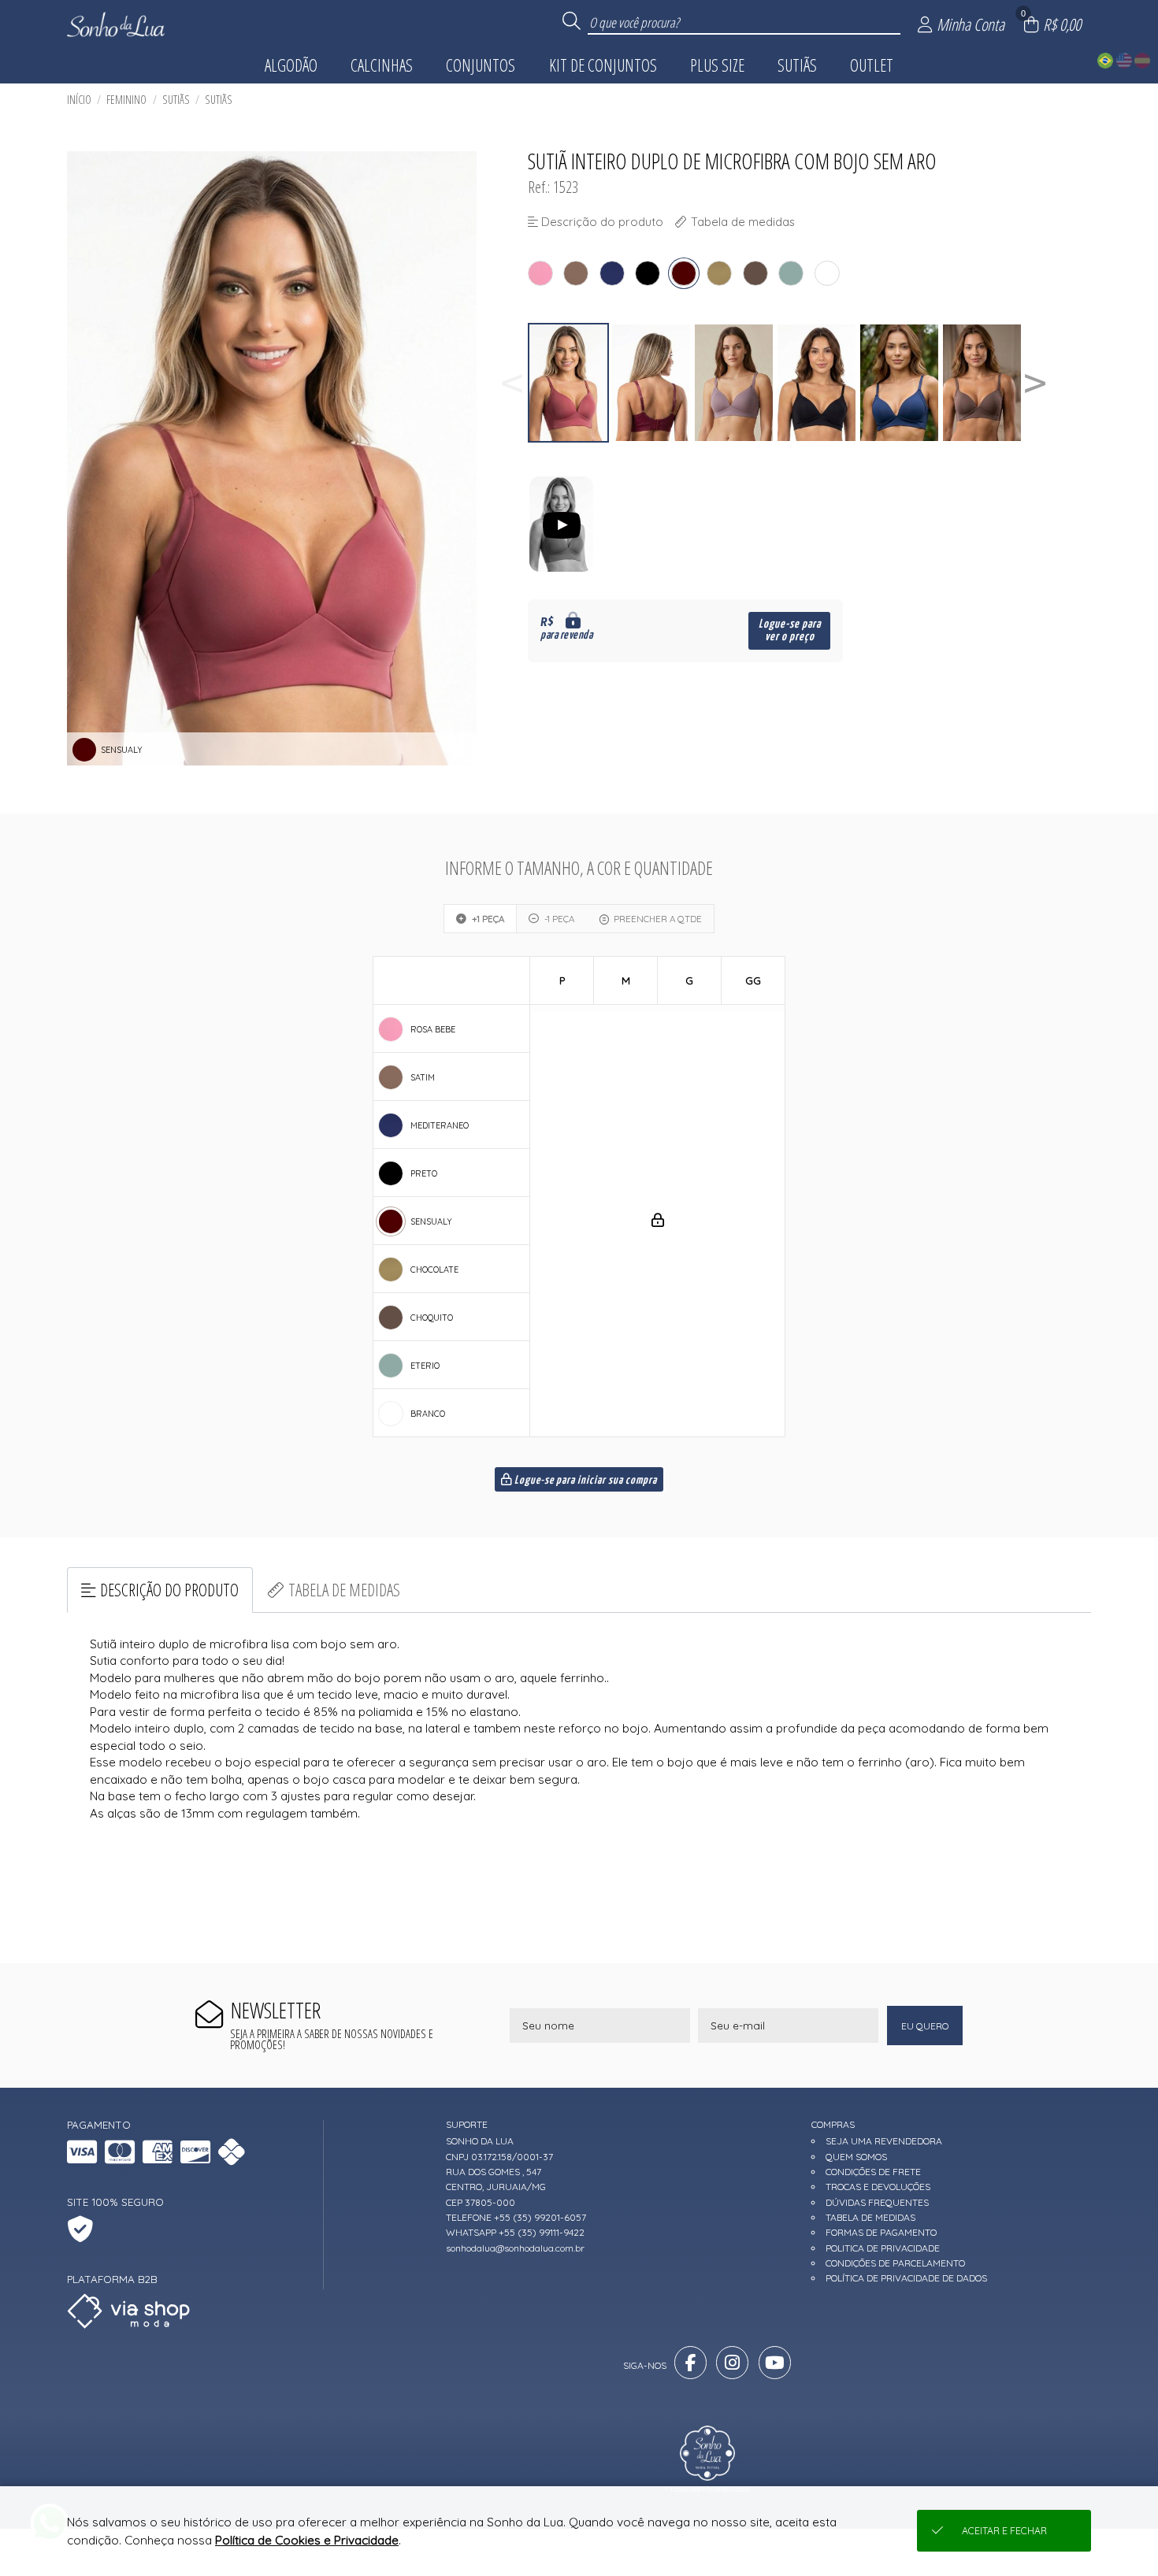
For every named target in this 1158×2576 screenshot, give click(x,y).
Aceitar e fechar (1004, 2531)
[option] (569, 383)
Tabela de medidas (344, 1590)
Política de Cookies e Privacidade (307, 2540)
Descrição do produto (169, 1590)
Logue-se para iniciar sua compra (585, 1481)
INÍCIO (79, 100)
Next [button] (1035, 383)
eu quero (925, 2026)
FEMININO (126, 100)
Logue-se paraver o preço (790, 630)
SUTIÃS (176, 100)
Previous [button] (512, 383)
